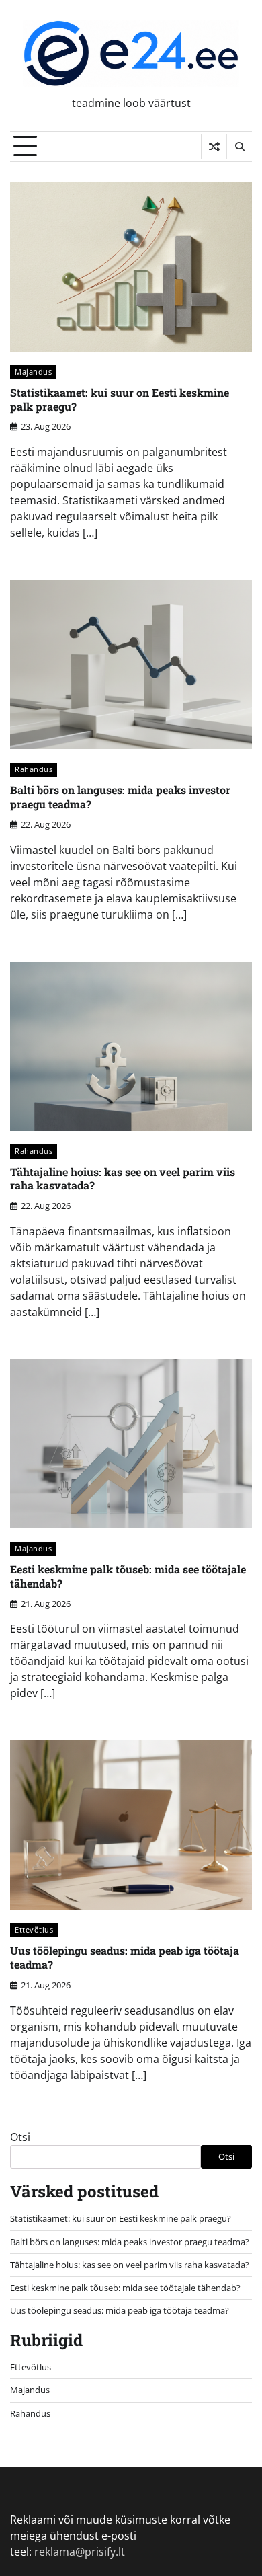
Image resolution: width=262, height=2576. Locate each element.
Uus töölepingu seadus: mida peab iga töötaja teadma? (125, 1957)
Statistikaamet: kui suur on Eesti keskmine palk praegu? (120, 399)
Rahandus (34, 769)
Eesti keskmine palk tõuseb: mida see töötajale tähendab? (128, 1576)
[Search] (239, 147)
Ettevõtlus (34, 1929)
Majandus (33, 372)
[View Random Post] (214, 147)
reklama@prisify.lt (80, 2552)
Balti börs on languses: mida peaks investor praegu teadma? (120, 797)
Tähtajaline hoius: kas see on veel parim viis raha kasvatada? (123, 1179)
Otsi (20, 2137)
